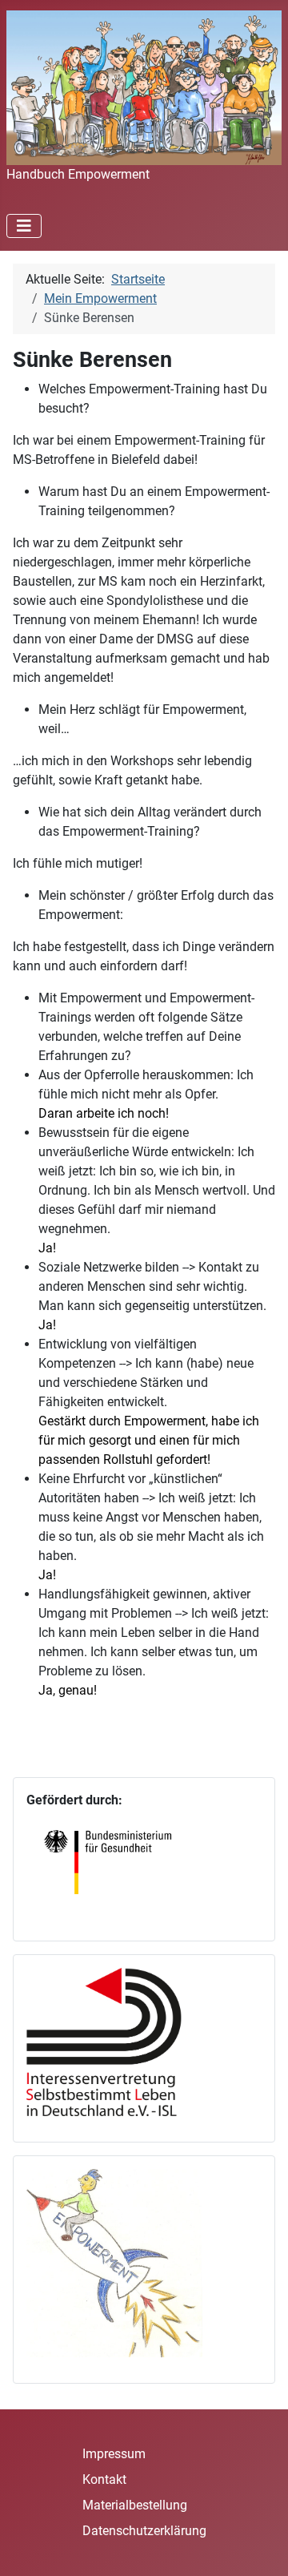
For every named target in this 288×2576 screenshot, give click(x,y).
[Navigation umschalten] (24, 226)
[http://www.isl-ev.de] (114, 2040)
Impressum (114, 2454)
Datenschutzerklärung (144, 2531)
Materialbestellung (135, 2505)
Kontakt (104, 2479)
